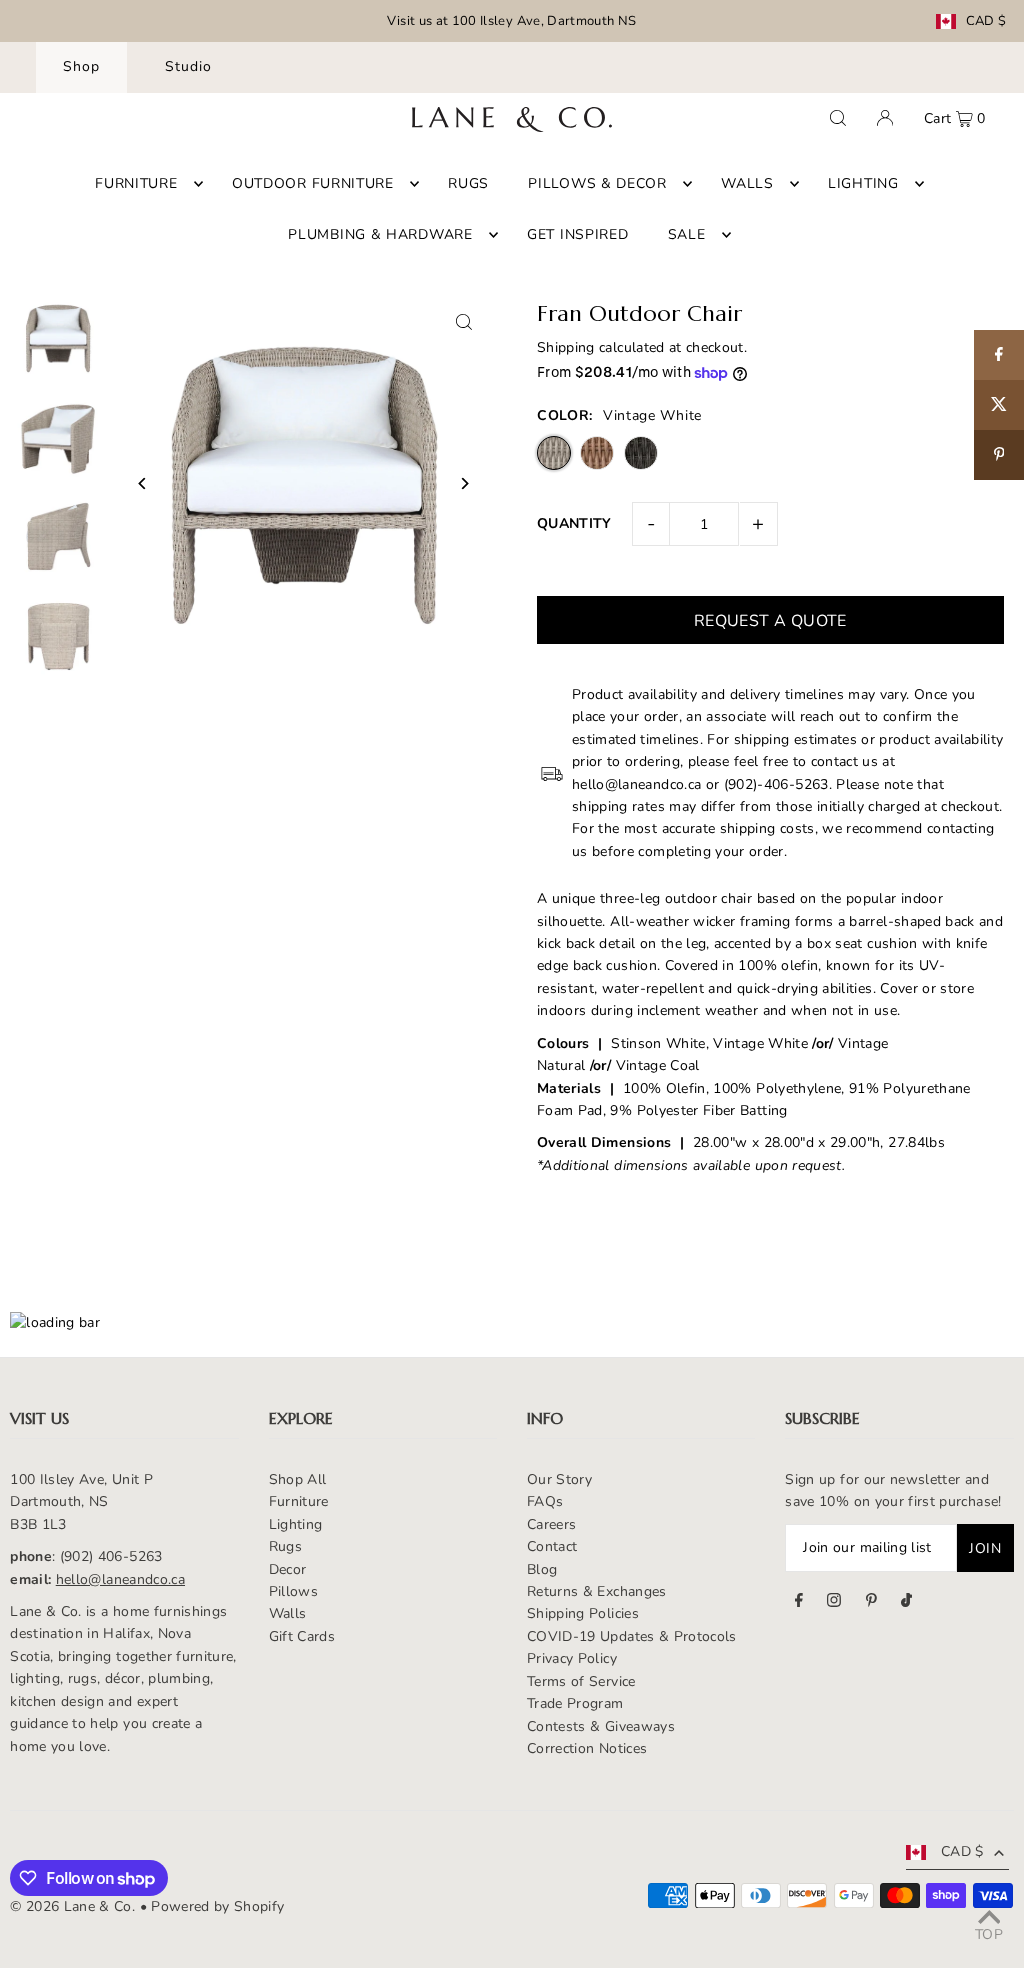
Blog (542, 1569)
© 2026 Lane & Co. (72, 1906)
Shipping (566, 347)
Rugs (285, 1546)
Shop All (298, 1479)
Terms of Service (581, 1681)
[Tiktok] (906, 1603)
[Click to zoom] (464, 322)
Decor (288, 1569)
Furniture (299, 1501)
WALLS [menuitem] (747, 183)
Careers (551, 1524)
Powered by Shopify (217, 1906)
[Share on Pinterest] (999, 455)
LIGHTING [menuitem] (863, 183)
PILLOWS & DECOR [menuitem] (597, 183)
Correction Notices (587, 1748)
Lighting (296, 1524)
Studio (188, 66)
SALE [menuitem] (687, 234)
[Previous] (142, 483)
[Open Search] (838, 118)
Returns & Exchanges (597, 1591)
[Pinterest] (871, 1603)
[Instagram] (834, 1603)
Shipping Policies (583, 1613)
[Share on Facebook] (999, 355)
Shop (81, 66)
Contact (552, 1546)
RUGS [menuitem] (468, 183)
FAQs (545, 1501)
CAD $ (986, 21)
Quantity (574, 523)
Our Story (559, 1479)
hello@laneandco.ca (120, 1579)
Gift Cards (302, 1636)
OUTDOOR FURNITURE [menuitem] (313, 183)
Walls (288, 1613)
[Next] (464, 483)
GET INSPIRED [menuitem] (577, 234)
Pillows (293, 1591)
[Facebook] (799, 1603)
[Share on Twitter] (999, 405)
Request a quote (770, 621)
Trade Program (575, 1703)
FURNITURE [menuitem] (136, 183)
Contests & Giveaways (601, 1726)
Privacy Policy (572, 1658)
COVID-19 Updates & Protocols (632, 1636)
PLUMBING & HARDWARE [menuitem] (380, 234)
